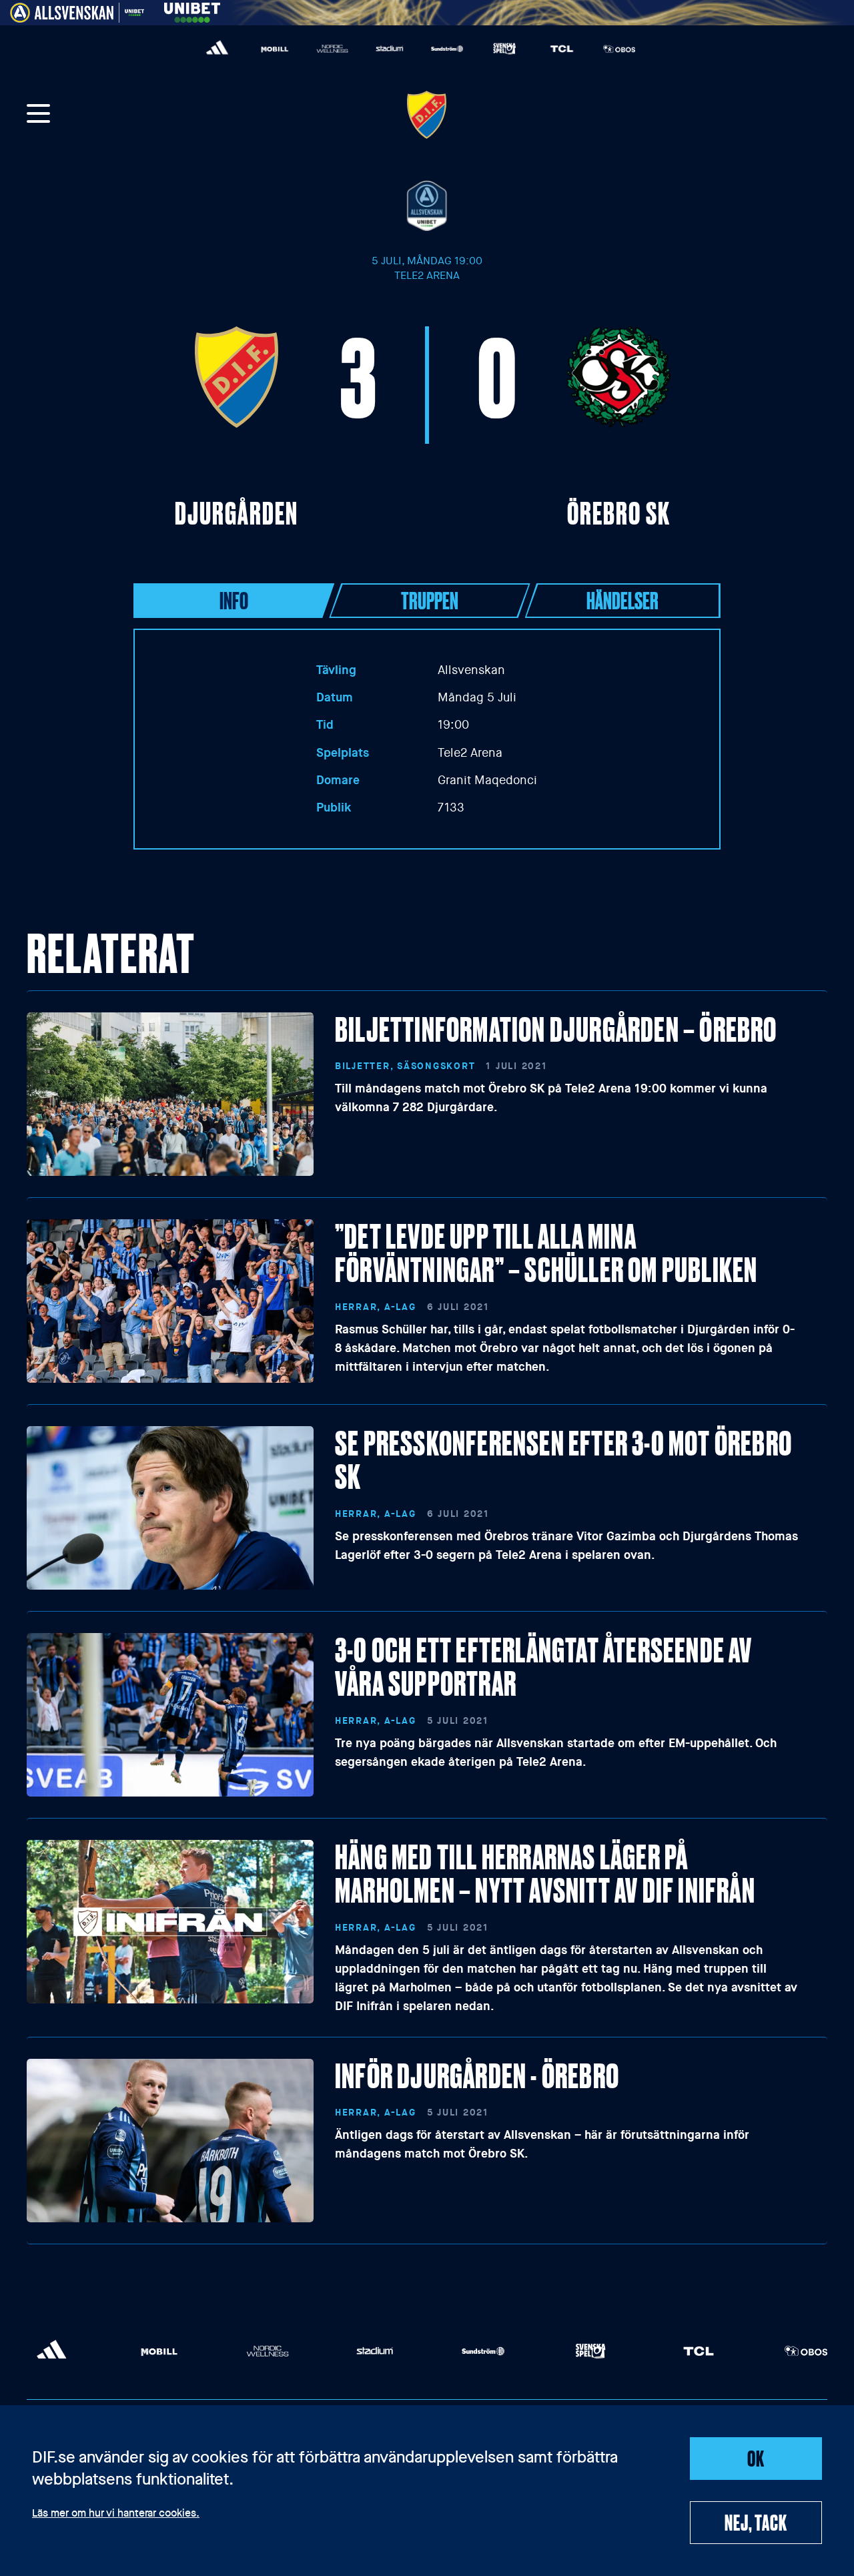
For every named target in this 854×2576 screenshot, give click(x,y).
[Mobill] (275, 49)
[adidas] (218, 49)
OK (756, 2458)
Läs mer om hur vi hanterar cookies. (116, 2514)
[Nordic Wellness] (332, 49)
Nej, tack (756, 2522)
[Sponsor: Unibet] (192, 10)
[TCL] (562, 49)
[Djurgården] (427, 115)
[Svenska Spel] (504, 49)
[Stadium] (390, 49)
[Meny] (39, 115)
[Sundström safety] (447, 49)
